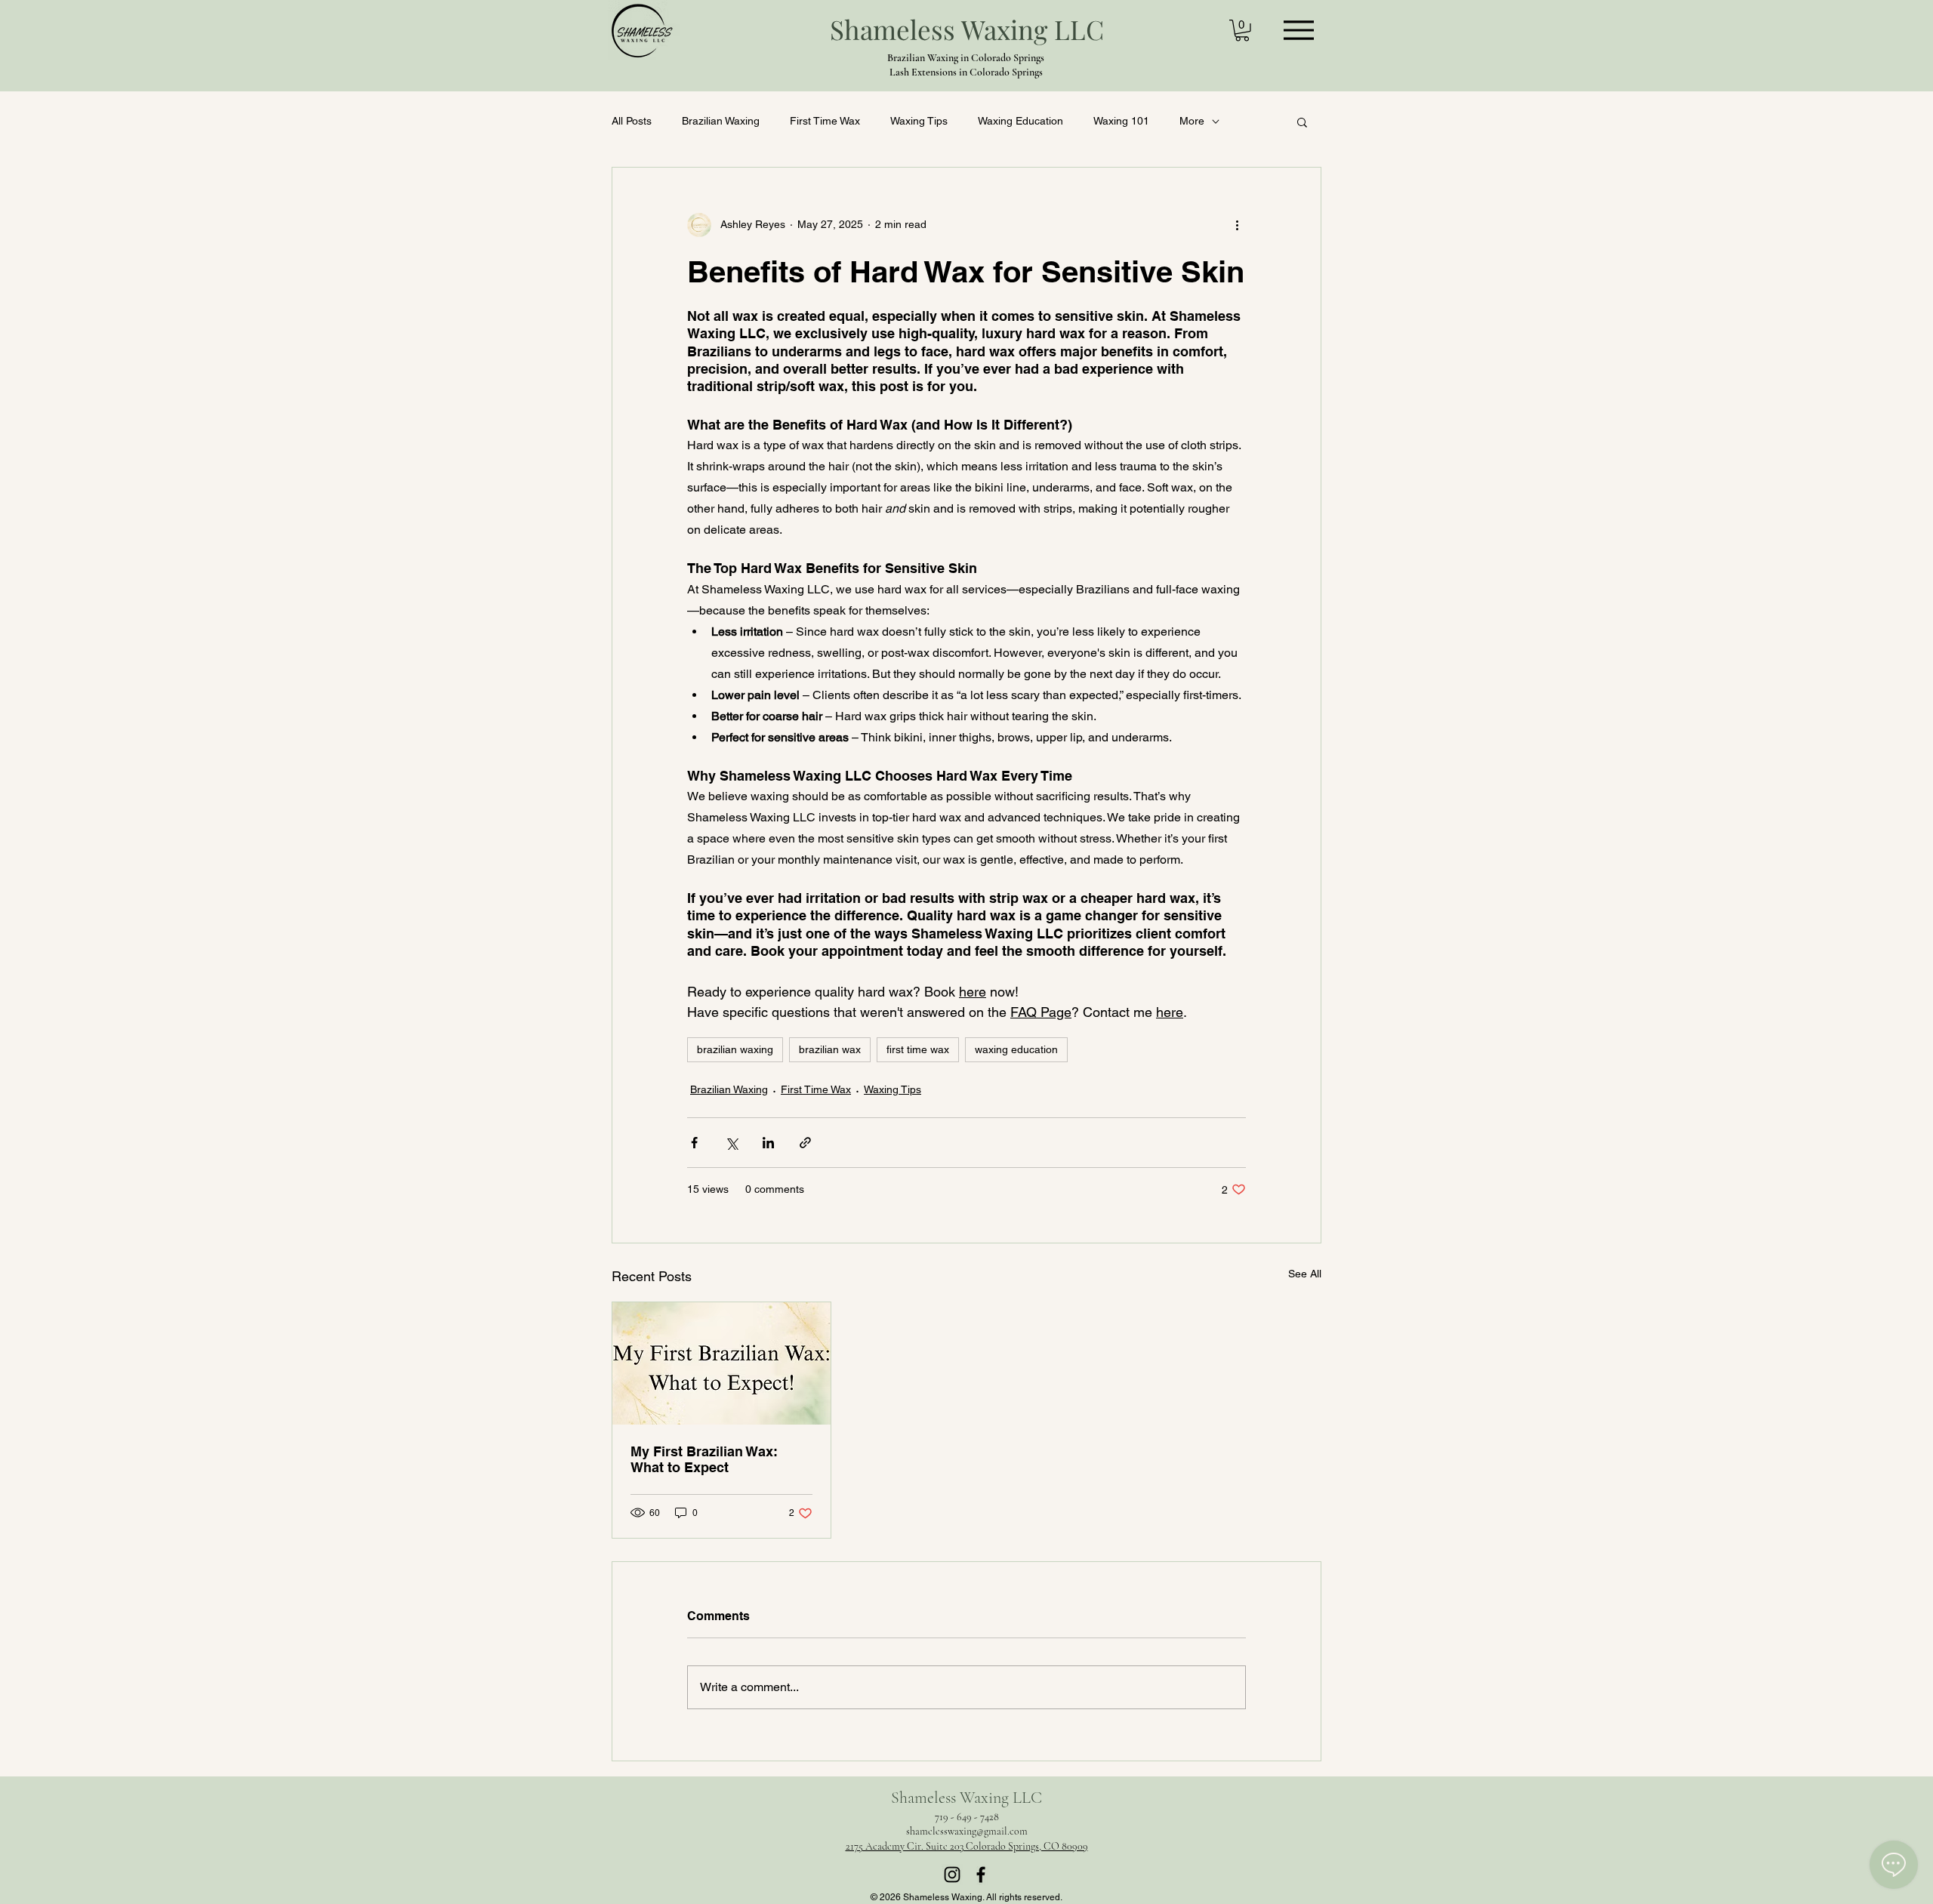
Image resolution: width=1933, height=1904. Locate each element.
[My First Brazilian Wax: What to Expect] (721, 1363)
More (1192, 121)
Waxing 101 (1121, 121)
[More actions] (1237, 225)
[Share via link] (805, 1143)
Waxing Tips (919, 121)
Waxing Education (1020, 121)
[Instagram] (952, 1875)
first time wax (918, 1049)
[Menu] (1298, 30)
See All (1305, 1274)
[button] (1242, 31)
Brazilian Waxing (721, 121)
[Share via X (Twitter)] (731, 1143)
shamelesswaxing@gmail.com (967, 1831)
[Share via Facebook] (694, 1143)
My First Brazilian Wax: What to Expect (704, 1459)
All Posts (632, 121)
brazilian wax (830, 1049)
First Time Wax (825, 121)
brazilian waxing (735, 1049)
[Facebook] (981, 1875)
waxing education (1016, 1049)
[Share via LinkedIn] (768, 1143)
